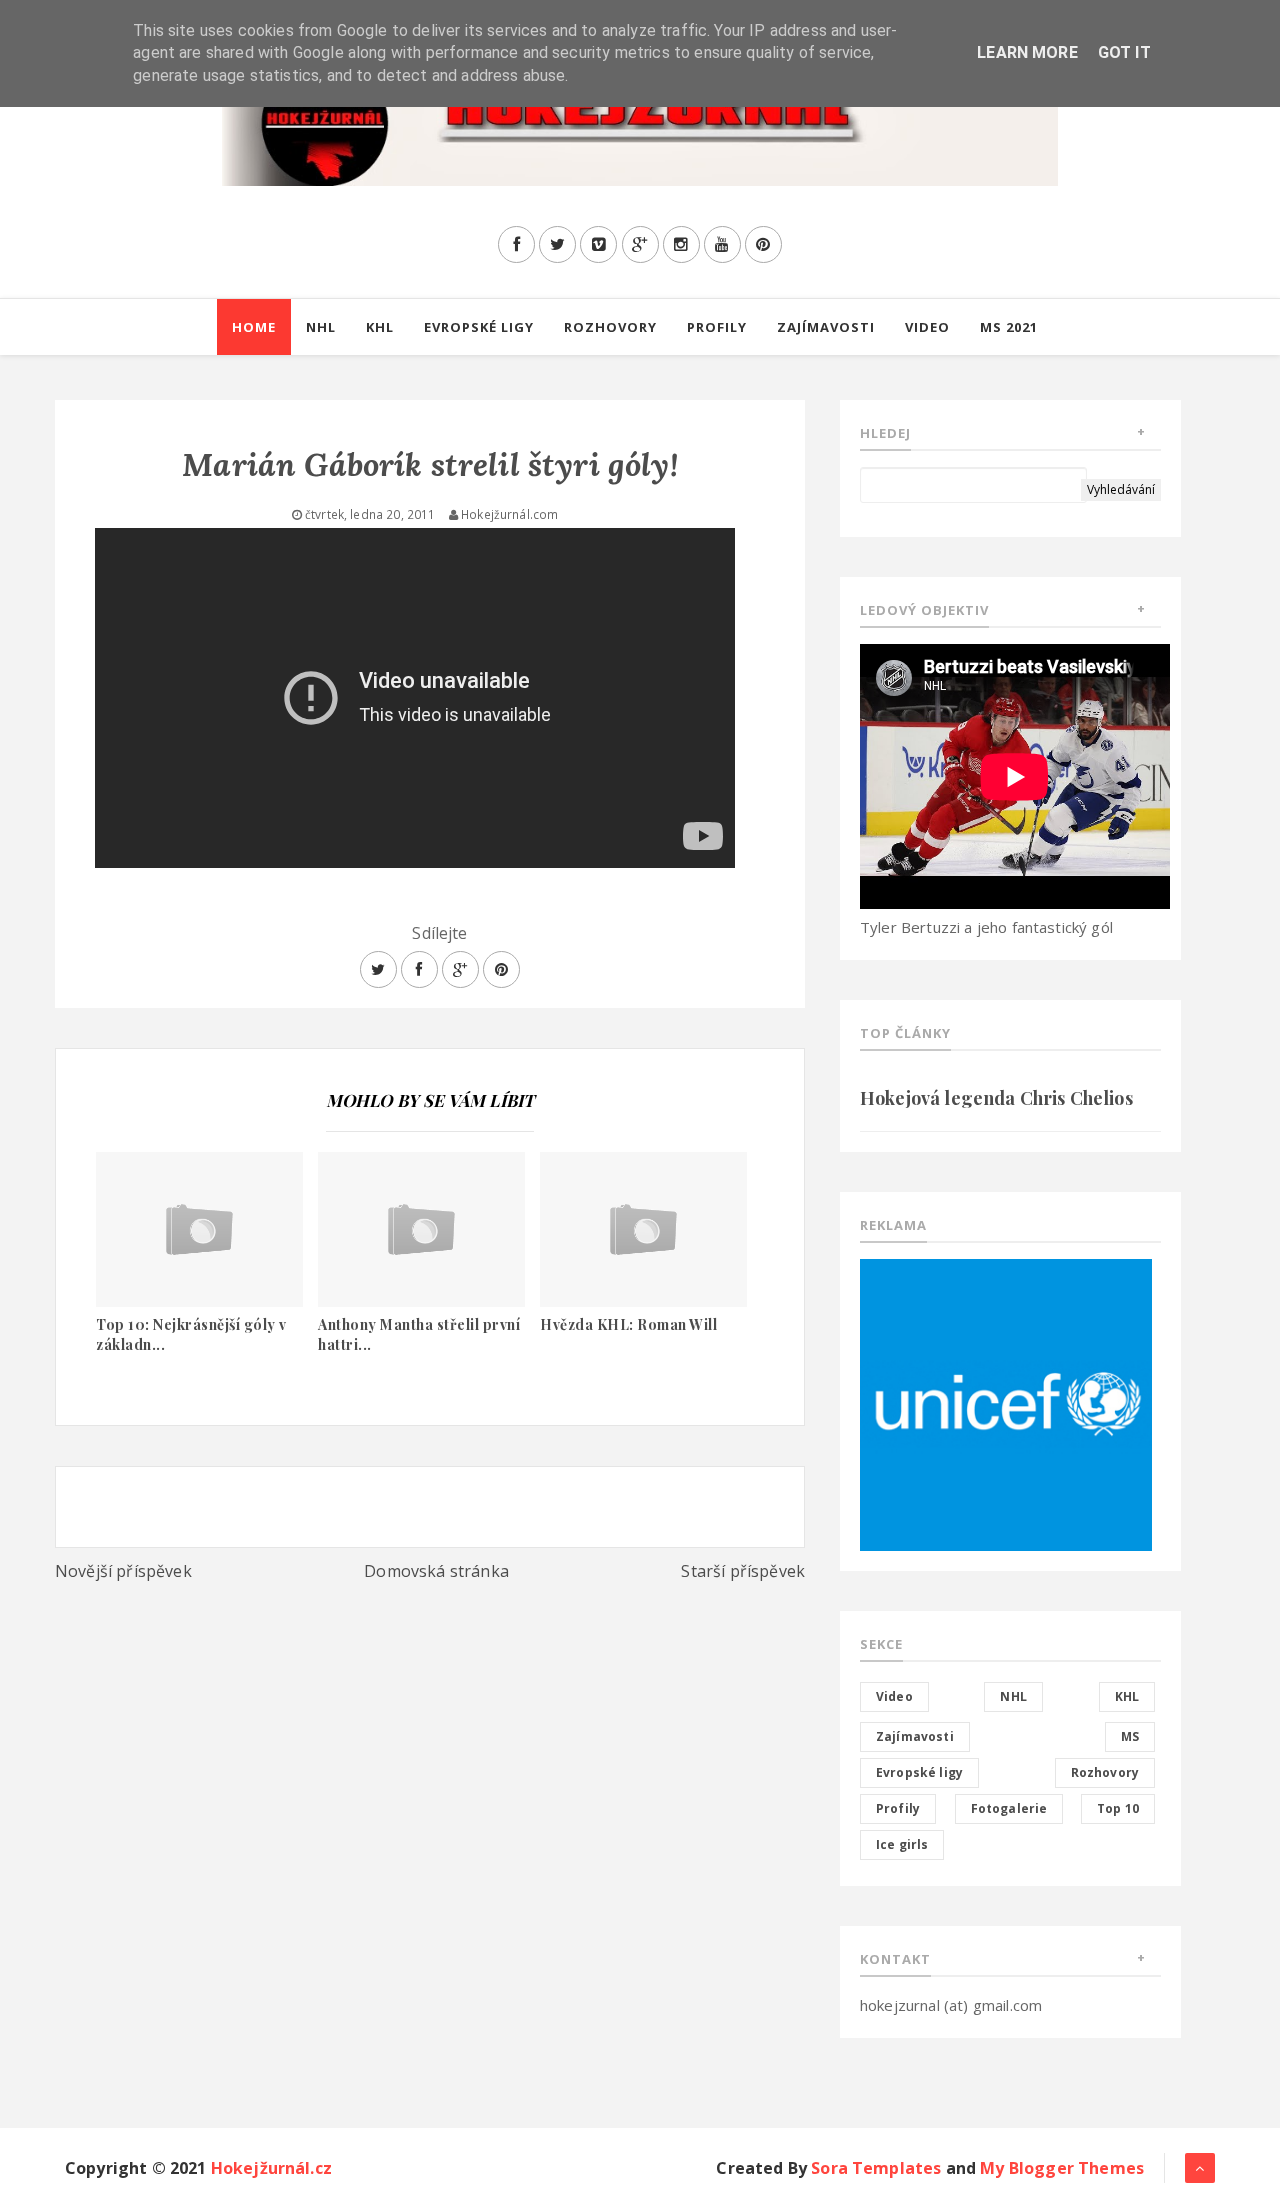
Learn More (1027, 52)
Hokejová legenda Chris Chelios (996, 1098)
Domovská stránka (436, 1571)
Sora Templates (876, 2168)
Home (254, 327)
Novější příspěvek (123, 1571)
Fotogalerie (1009, 1808)
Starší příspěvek (743, 1571)
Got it (1124, 52)
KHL (380, 327)
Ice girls (902, 1844)
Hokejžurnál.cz (271, 2168)
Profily (717, 327)
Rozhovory (610, 327)
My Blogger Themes (1062, 2168)
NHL (321, 327)
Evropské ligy (479, 327)
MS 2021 (1009, 327)
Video (927, 327)
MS (1130, 1736)
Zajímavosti (826, 327)
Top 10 (1118, 1808)
